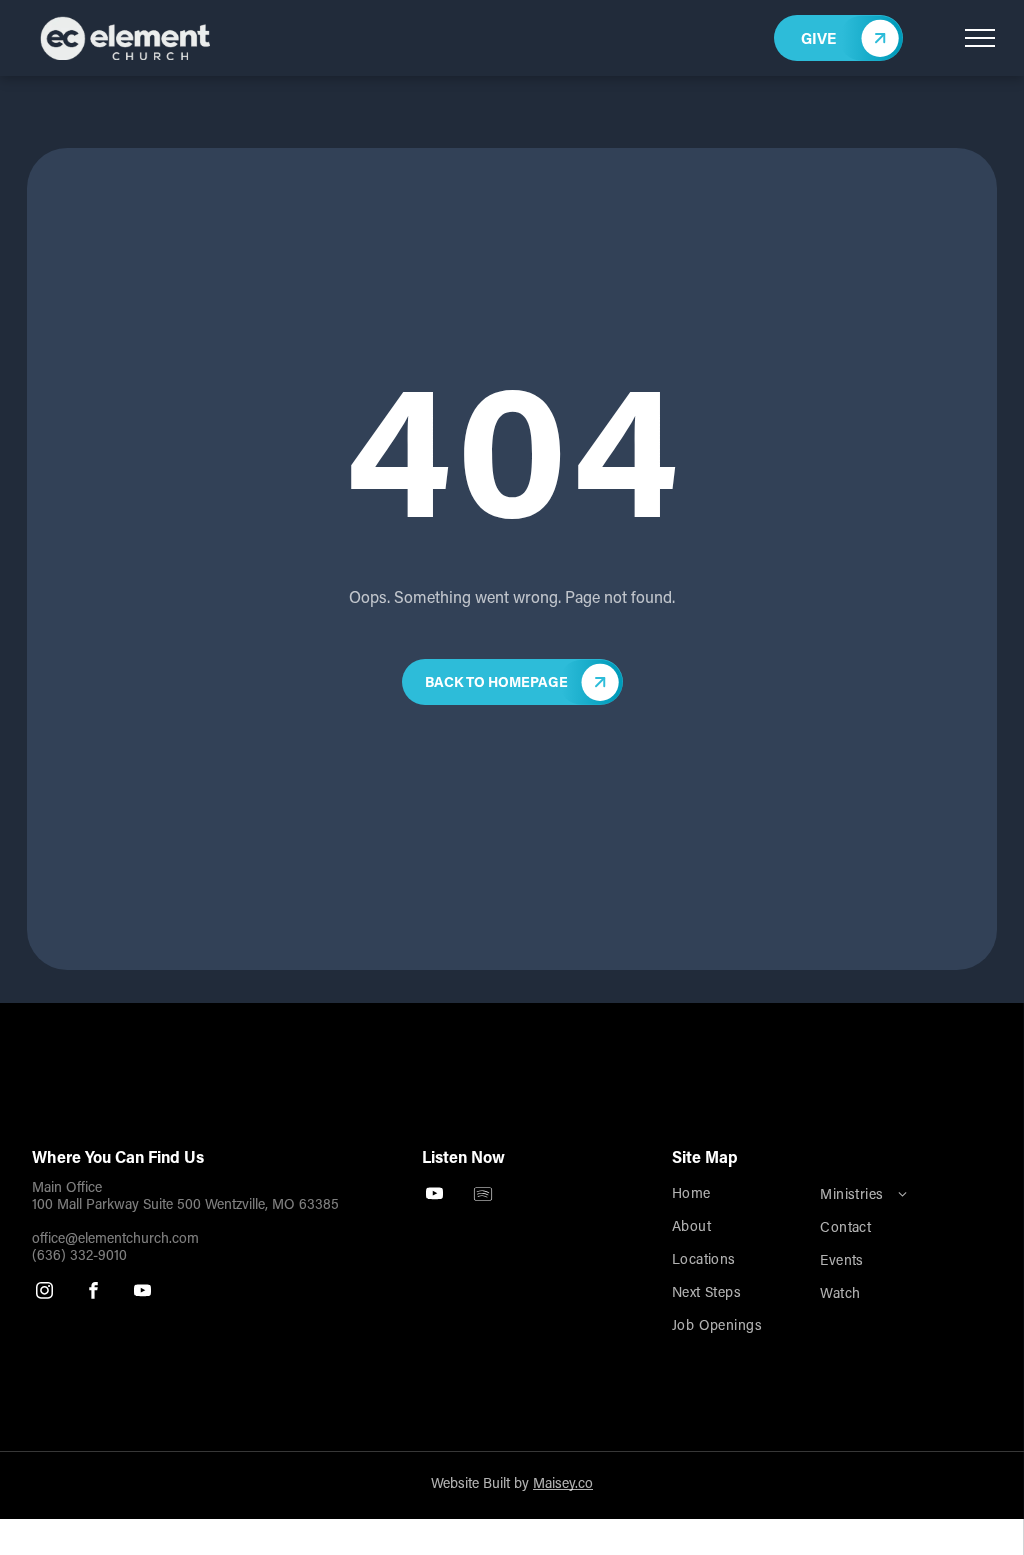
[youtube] (142, 1293)
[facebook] (93, 1293)
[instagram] (44, 1293)
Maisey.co (563, 1485)
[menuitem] (736, 1195)
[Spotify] (483, 1196)
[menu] (980, 38)
